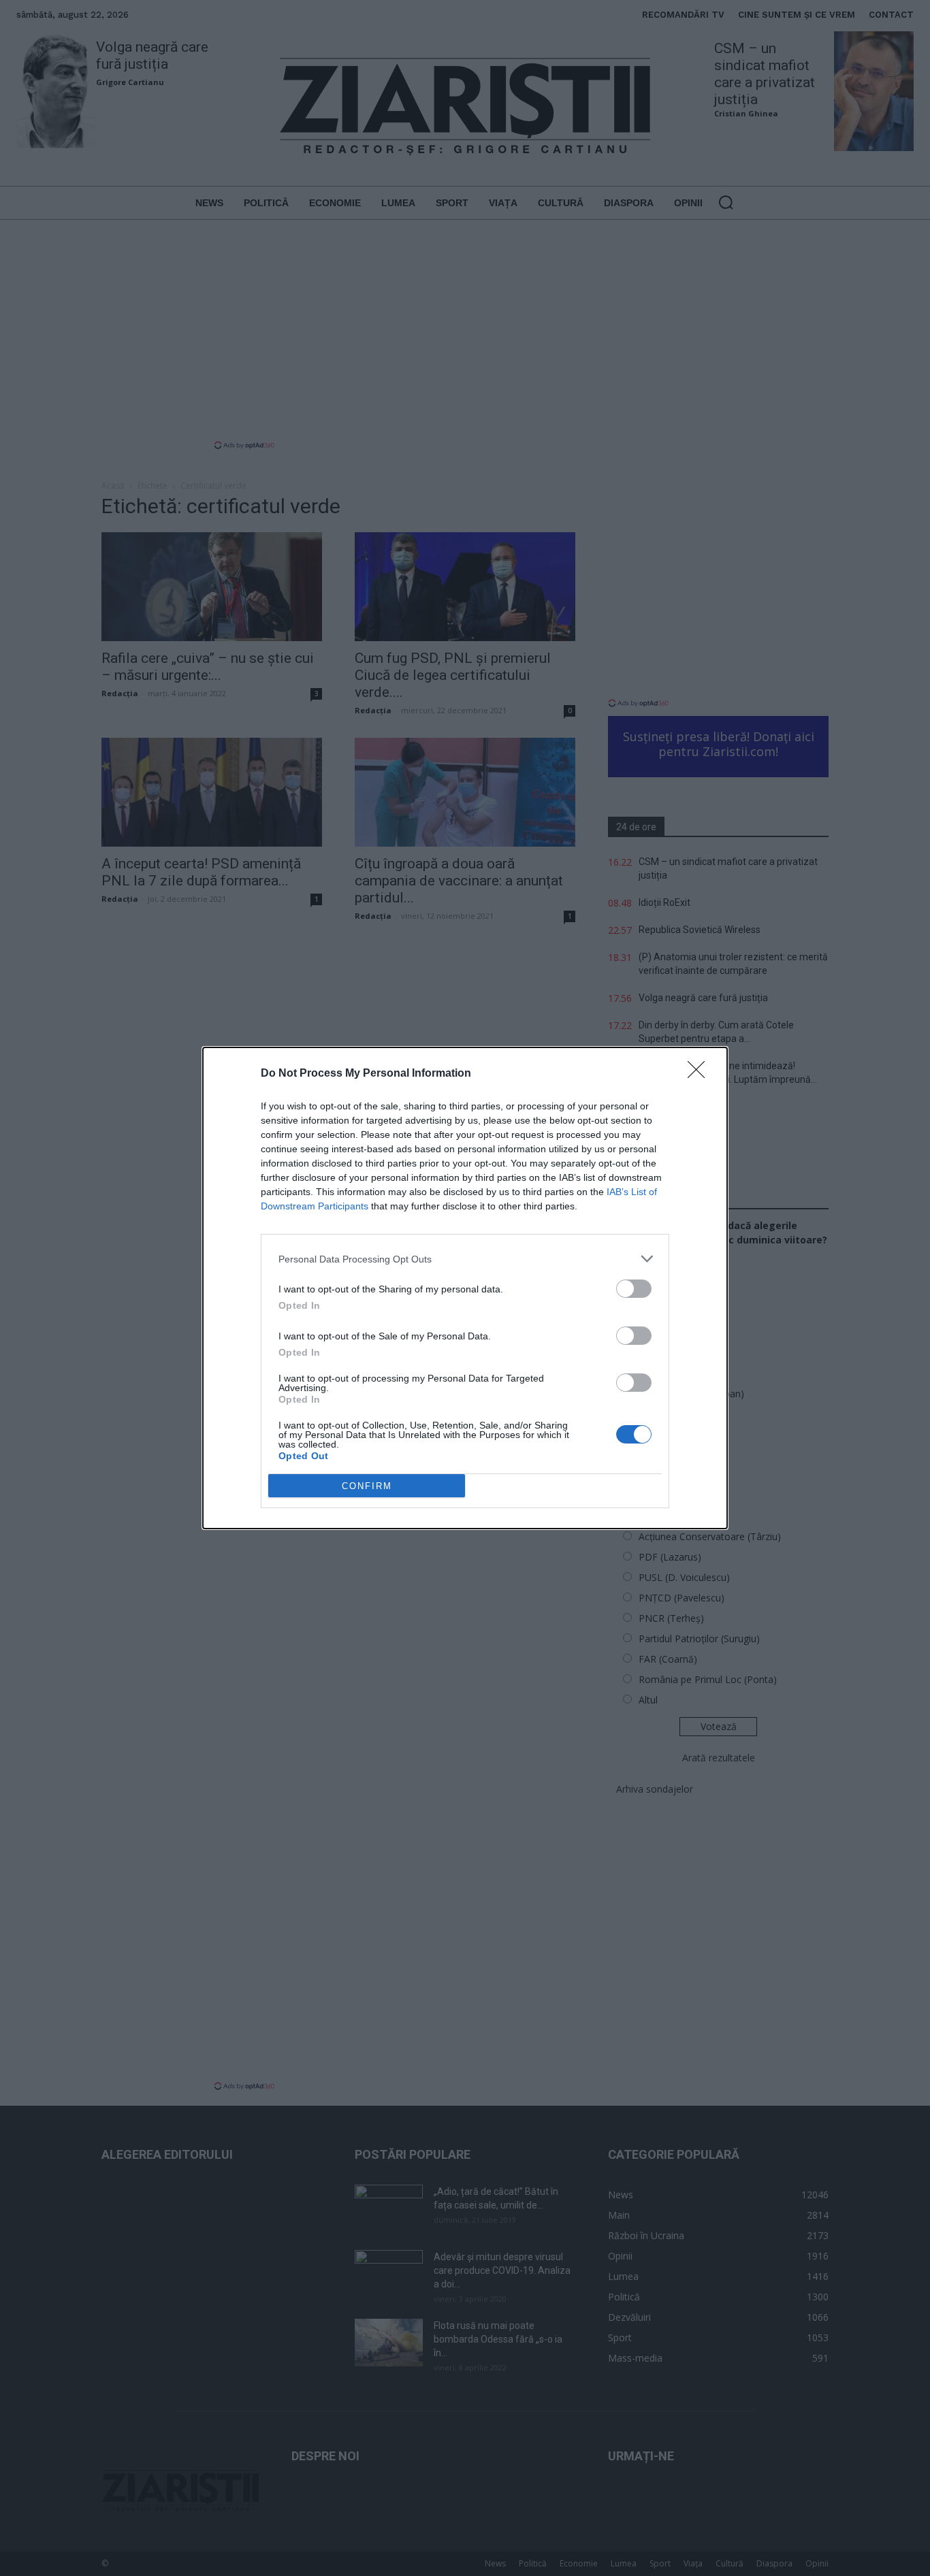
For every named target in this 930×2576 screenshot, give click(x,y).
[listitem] (465, 1259)
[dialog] (465, 1288)
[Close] (701, 1074)
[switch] (634, 1289)
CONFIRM (367, 1486)
